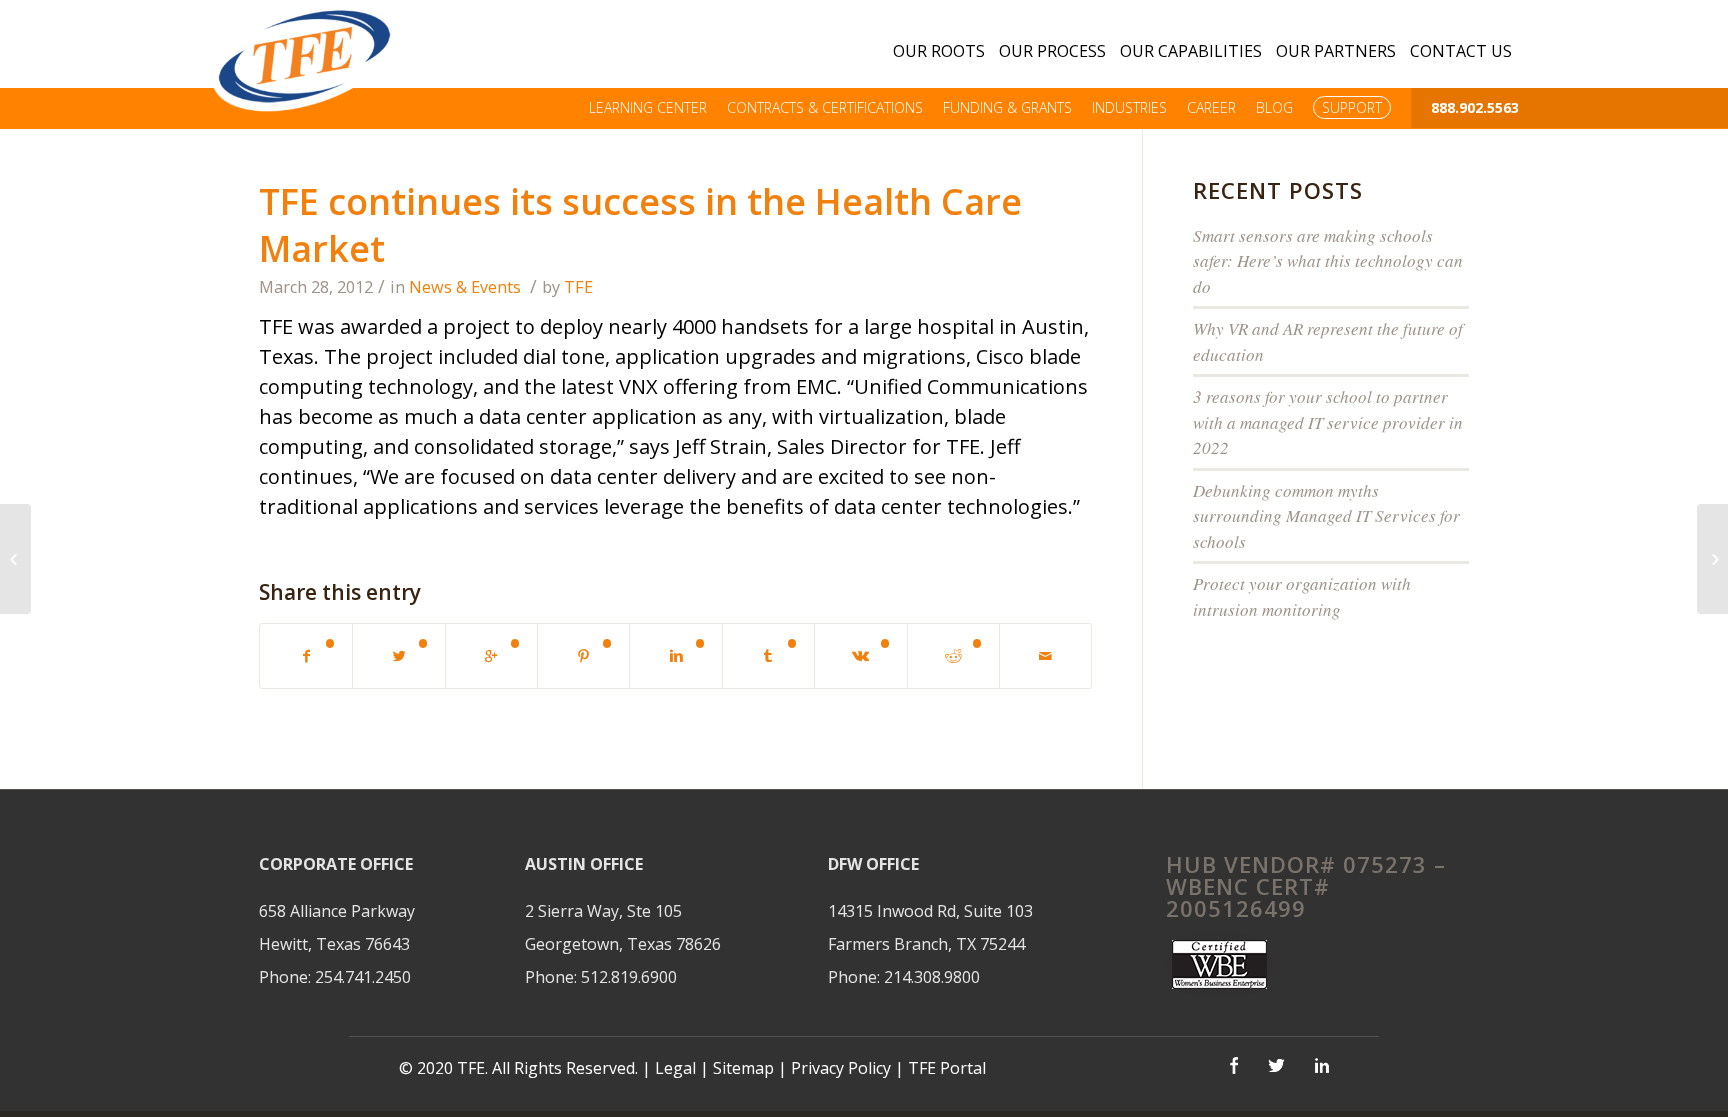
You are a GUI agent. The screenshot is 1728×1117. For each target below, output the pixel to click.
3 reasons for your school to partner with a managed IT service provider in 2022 (1328, 422)
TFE (578, 287)
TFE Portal (947, 1068)
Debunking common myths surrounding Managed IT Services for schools (1326, 516)
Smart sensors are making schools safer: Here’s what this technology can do (1328, 261)
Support (1352, 107)
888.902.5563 (1475, 107)
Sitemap (743, 1068)
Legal (675, 1068)
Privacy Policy (843, 1068)
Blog (1274, 107)
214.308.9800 (932, 977)
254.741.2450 (363, 977)
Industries (1129, 107)
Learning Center (648, 107)
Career (1211, 107)
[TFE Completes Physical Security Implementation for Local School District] (1712, 559)
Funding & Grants (1007, 107)
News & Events (465, 287)
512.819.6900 (629, 977)
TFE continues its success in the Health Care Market (640, 225)
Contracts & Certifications (825, 107)
